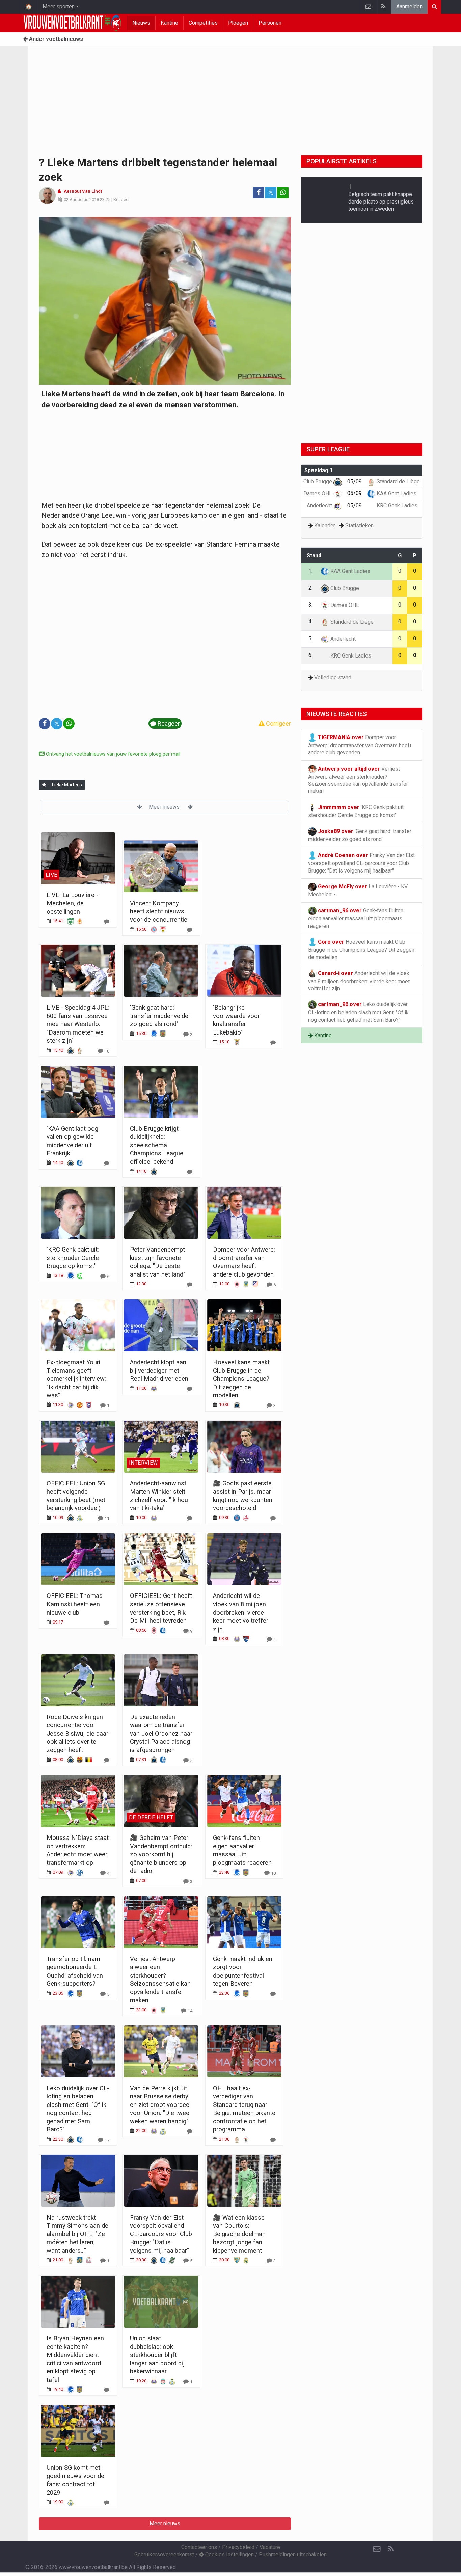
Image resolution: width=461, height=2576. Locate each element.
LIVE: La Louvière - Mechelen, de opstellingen (72, 903)
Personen (270, 23)
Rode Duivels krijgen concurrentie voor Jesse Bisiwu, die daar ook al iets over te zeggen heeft (77, 1733)
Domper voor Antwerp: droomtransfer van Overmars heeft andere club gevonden (360, 745)
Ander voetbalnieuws (55, 39)
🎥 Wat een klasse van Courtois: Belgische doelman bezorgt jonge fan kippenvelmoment (239, 2234)
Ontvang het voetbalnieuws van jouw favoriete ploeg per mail (112, 754)
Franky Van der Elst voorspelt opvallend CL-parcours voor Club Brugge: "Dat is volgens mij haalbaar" (161, 2234)
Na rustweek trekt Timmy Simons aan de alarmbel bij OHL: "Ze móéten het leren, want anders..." (77, 2234)
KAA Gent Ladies (396, 494)
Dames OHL (318, 494)
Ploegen (238, 23)
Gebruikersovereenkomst (164, 2555)
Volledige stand (333, 678)
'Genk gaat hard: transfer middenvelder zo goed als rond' (160, 1016)
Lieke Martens (67, 785)
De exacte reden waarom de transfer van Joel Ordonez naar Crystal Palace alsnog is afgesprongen (161, 1733)
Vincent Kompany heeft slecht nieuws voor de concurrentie (159, 911)
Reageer (121, 200)
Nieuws (141, 23)
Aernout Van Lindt (83, 191)
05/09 (355, 481)
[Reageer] (107, 922)
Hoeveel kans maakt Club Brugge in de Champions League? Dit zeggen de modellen (241, 1379)
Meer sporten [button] (59, 7)
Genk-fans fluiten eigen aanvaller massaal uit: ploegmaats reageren (356, 918)
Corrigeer (278, 723)
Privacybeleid (238, 2547)
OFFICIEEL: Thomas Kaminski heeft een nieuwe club (75, 1604)
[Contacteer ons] (368, 7)
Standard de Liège (398, 481)
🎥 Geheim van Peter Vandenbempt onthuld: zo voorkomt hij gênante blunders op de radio (161, 1854)
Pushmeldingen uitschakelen (293, 2555)
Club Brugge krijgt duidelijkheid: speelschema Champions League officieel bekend (157, 1145)
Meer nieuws (165, 807)
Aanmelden (409, 7)
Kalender (325, 525)
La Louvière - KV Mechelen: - (358, 891)
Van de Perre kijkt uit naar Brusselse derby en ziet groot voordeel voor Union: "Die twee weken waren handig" (160, 2105)
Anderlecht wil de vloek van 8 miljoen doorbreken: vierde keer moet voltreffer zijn (241, 1612)
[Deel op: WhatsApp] (283, 193)
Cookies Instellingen (229, 2555)
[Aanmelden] (44, 785)
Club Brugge (318, 481)
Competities (203, 23)
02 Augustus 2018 (81, 200)
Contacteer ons (199, 2547)
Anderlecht (320, 505)
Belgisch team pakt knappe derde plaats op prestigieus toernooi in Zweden (381, 202)
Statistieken (359, 525)
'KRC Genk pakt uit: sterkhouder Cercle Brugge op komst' (73, 1258)
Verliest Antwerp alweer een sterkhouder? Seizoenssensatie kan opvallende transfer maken (358, 780)
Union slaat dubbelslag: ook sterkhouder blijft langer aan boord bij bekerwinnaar (157, 2355)
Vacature (270, 2547)
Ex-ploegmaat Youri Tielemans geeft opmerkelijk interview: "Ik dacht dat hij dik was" (76, 1379)
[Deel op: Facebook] (259, 193)
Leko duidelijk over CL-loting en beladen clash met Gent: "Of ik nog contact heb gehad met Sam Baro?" (358, 1012)
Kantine (169, 23)
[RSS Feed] (383, 7)
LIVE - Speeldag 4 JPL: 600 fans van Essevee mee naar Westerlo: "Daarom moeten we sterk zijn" (78, 1024)
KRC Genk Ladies (396, 505)
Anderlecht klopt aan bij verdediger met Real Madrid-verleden (159, 1370)
